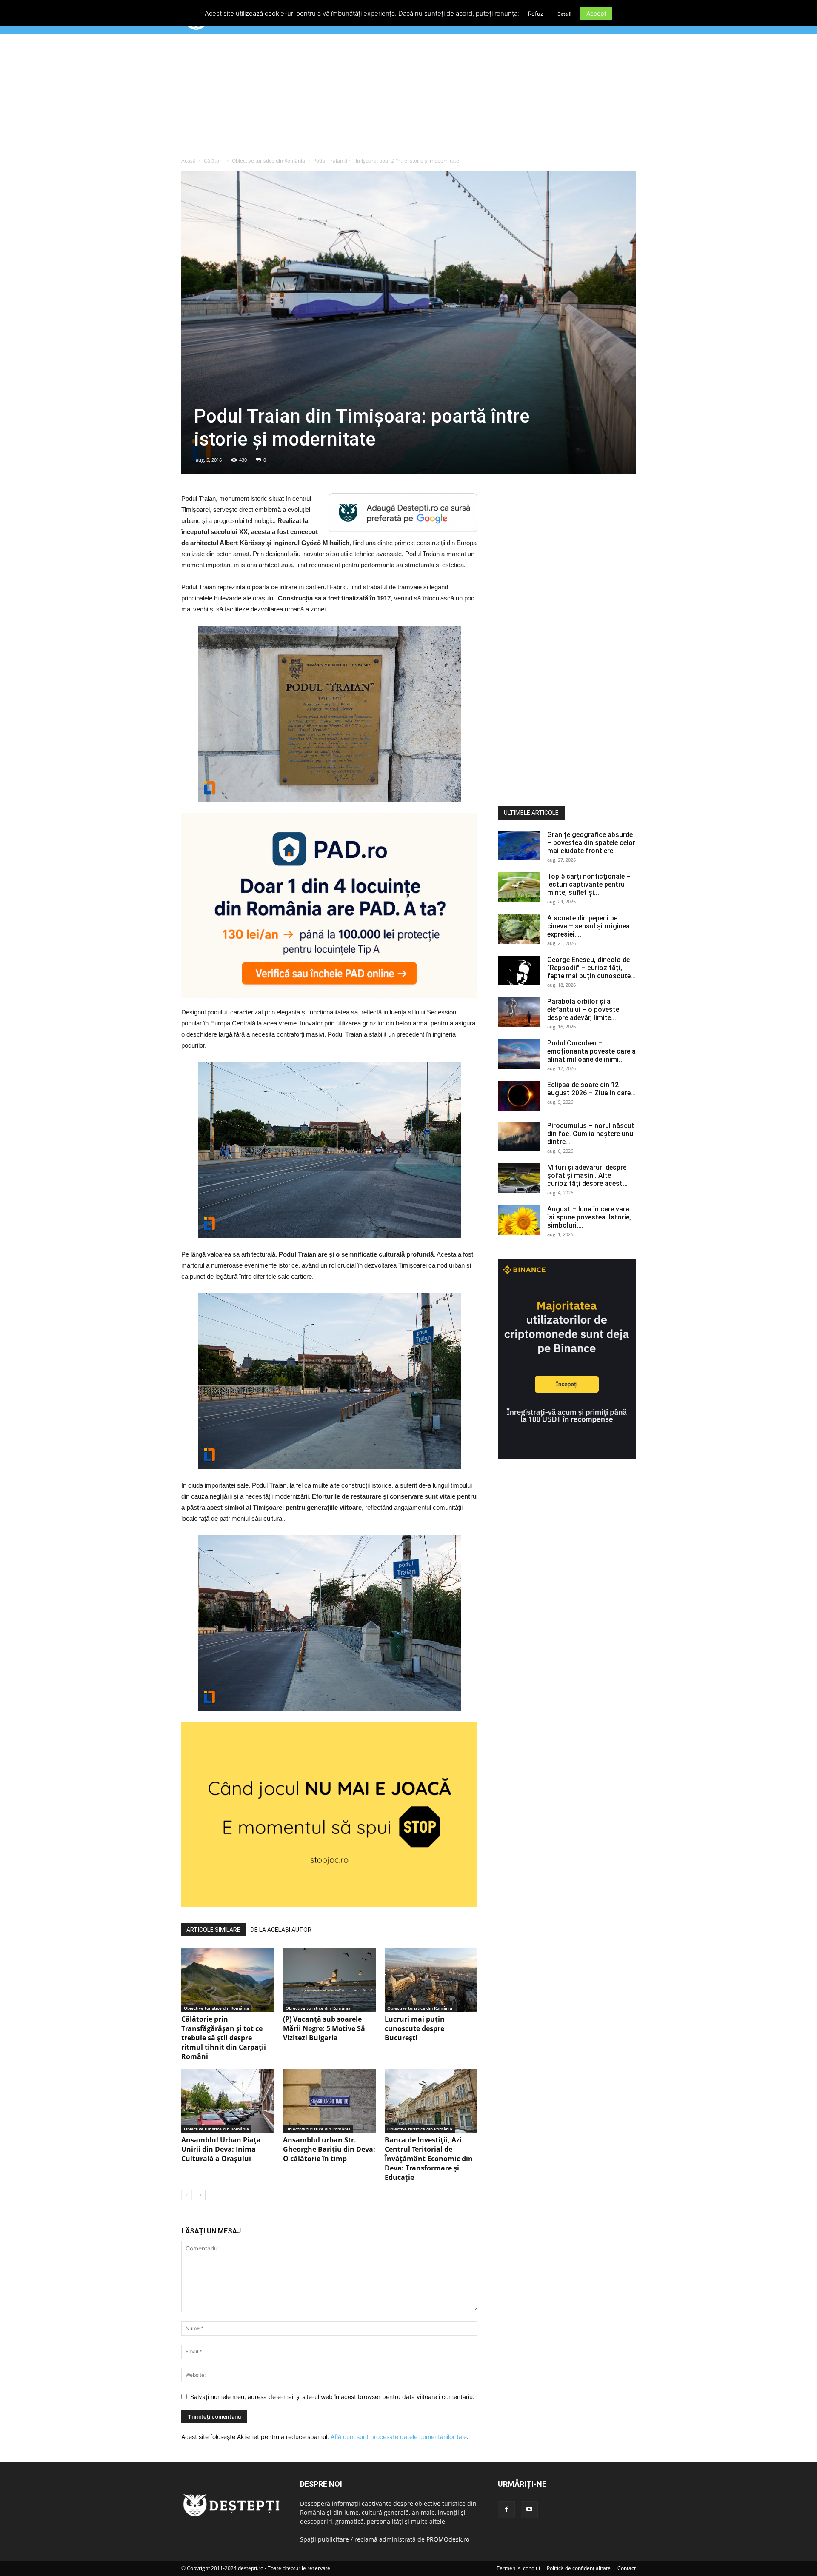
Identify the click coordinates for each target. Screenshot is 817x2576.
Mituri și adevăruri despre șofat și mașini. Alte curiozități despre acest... (587, 1175)
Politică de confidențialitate (579, 2568)
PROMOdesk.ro (448, 2539)
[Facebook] (506, 2510)
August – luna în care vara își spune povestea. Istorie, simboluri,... (589, 1217)
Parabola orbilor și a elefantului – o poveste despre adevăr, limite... (583, 1010)
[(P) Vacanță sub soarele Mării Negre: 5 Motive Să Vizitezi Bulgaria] (329, 1980)
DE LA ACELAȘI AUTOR (281, 1930)
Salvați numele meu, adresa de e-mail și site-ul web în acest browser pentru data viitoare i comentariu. (332, 2397)
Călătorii (214, 161)
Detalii (564, 14)
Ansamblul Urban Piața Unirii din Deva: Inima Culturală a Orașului (221, 2149)
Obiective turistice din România (269, 161)
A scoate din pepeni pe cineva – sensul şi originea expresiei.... (588, 926)
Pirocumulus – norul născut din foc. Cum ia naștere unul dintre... (591, 1134)
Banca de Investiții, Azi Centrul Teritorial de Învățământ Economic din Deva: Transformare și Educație (429, 2159)
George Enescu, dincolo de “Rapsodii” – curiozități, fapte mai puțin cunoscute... (591, 968)
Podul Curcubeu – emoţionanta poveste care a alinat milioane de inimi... (591, 1051)
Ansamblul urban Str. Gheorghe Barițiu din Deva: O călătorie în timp (329, 2149)
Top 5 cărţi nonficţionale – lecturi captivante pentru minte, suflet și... (589, 884)
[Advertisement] (408, 97)
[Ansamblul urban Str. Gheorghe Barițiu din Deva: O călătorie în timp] (329, 2101)
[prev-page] (187, 2195)
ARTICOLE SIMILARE (213, 1930)
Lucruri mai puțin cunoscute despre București (415, 2028)
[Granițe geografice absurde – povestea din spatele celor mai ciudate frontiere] (519, 845)
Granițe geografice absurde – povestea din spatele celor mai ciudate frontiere (591, 843)
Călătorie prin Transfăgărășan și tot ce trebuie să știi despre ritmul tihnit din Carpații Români (224, 2038)
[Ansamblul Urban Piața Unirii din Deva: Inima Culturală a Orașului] (228, 2101)
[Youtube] (529, 2510)
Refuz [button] (536, 14)
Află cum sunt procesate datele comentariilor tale (399, 2437)
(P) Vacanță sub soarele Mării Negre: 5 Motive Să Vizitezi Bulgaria (324, 2028)
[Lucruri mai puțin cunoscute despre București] (431, 1980)
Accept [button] (596, 13)
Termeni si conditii (518, 2568)
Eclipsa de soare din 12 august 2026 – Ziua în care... (591, 1089)
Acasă (189, 161)
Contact (627, 2568)
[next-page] (200, 2195)
